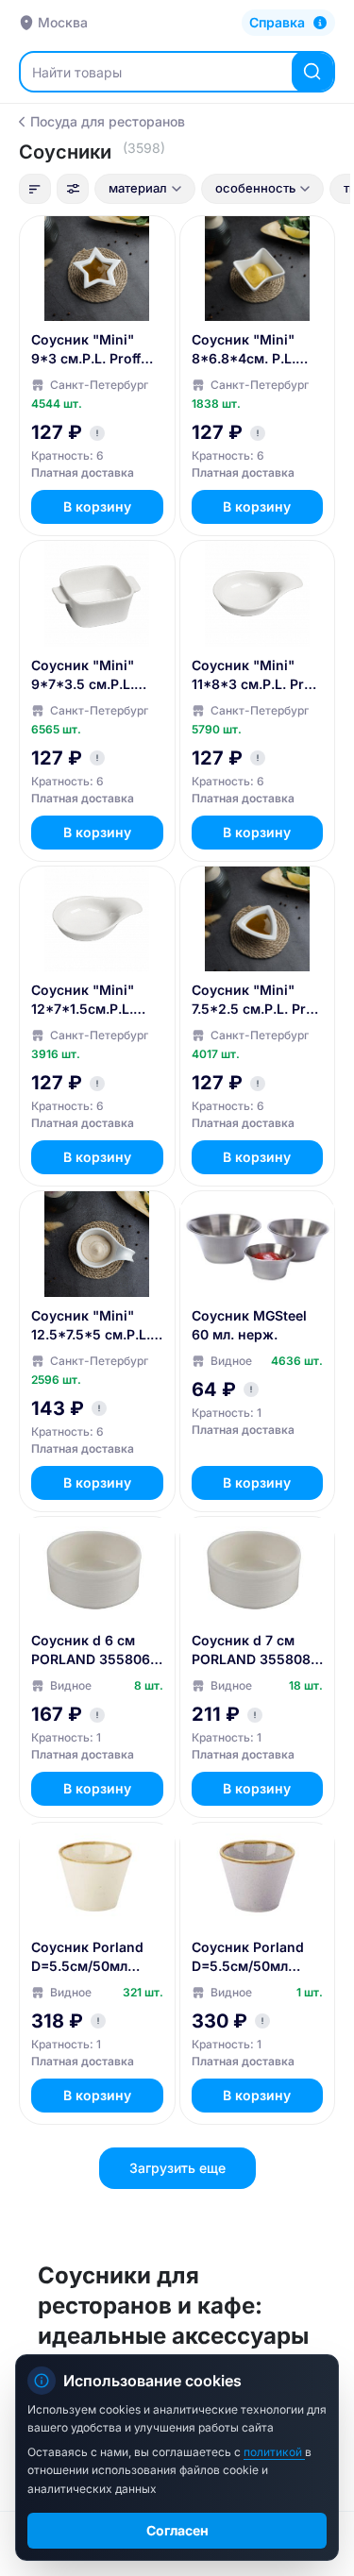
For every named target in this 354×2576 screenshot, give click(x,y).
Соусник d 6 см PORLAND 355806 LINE (91, 1650)
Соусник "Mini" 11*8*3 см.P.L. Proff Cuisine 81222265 (256, 675)
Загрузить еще (177, 2168)
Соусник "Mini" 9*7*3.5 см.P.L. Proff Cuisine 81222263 (83, 675)
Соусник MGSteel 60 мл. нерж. (249, 1325)
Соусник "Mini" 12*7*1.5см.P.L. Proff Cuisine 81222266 (83, 1000)
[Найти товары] (312, 72)
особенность (255, 188)
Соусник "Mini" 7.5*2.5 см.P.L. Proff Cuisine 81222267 (257, 1000)
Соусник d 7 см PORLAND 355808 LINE (251, 1650)
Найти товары (77, 72)
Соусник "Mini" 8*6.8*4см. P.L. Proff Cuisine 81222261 (244, 350)
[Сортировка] (35, 189)
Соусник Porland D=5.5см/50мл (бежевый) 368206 (93, 1957)
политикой (274, 2452)
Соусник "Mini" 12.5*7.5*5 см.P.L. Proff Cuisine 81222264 (91, 1326)
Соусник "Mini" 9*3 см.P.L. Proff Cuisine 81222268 (90, 350)
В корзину (97, 506)
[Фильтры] (73, 189)
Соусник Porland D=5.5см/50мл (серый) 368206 (248, 1957)
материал (138, 188)
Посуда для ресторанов (108, 121)
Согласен (177, 2530)
